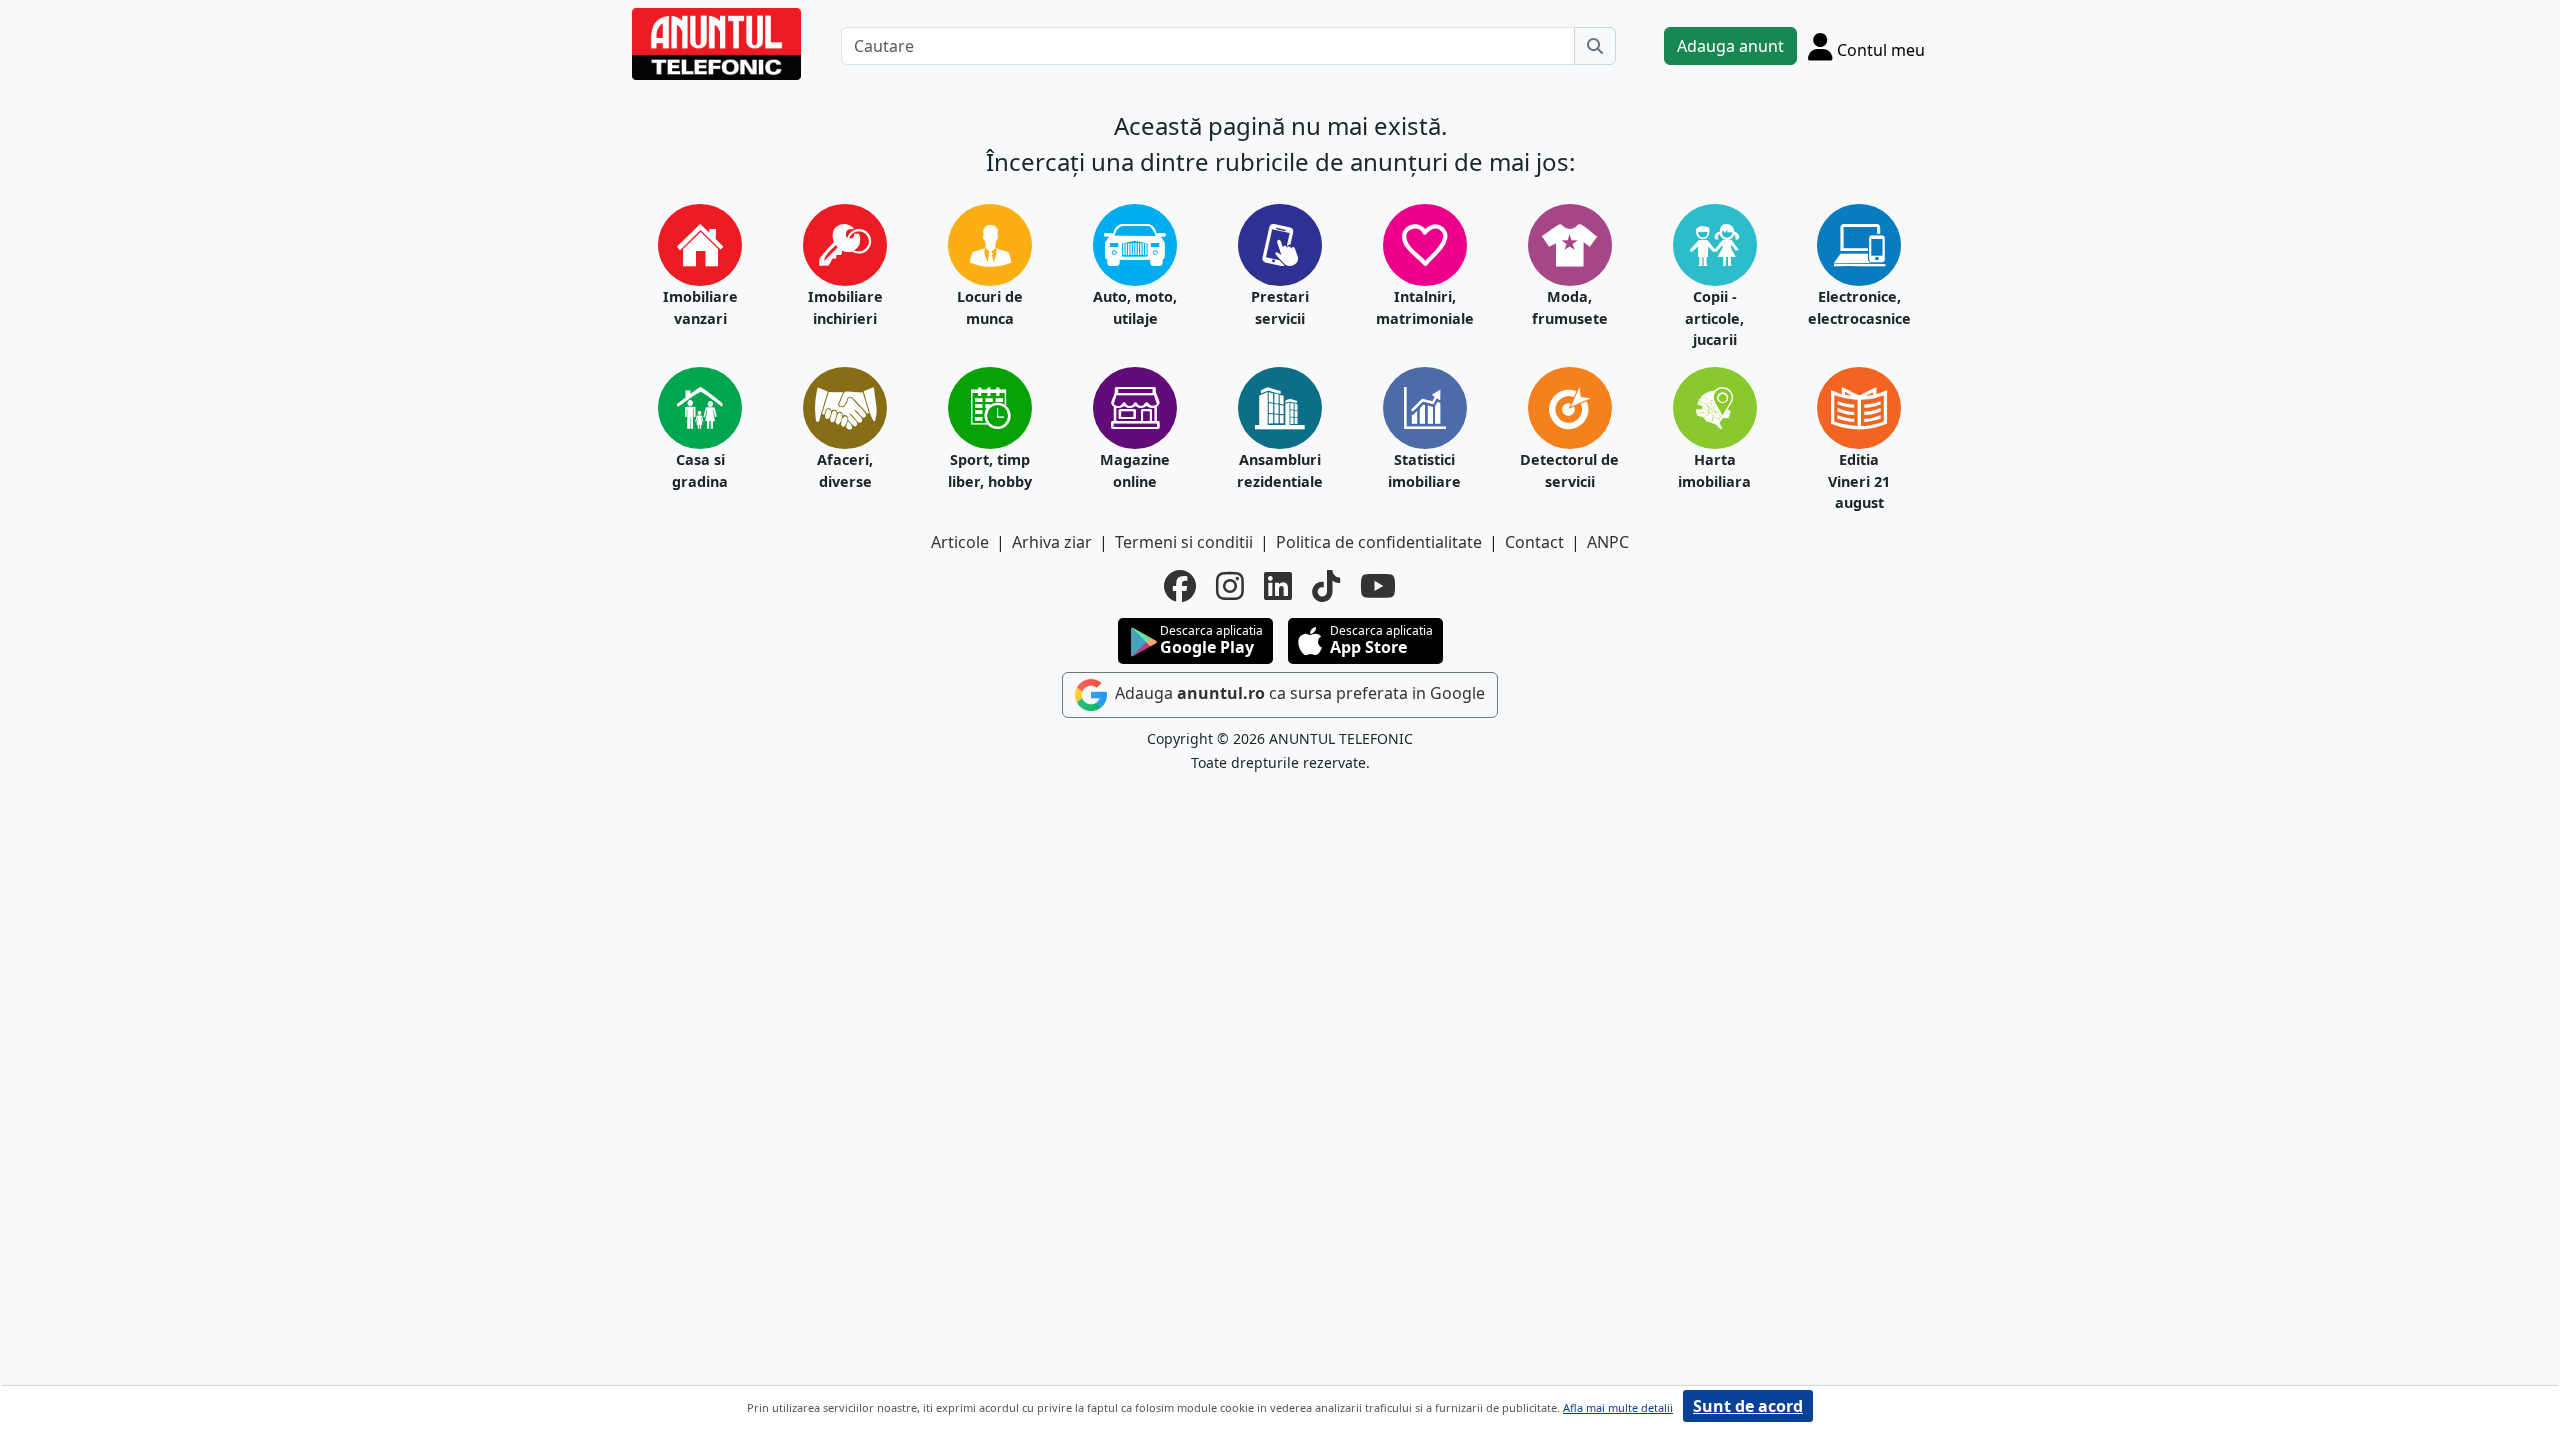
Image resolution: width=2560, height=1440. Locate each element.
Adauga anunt (1730, 46)
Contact (1534, 542)
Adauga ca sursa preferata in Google (1298, 693)
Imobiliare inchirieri (845, 307)
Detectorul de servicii (1569, 470)
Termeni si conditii (1184, 542)
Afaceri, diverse (845, 470)
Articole (960, 542)
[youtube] (1378, 586)
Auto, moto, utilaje (1135, 307)
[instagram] (1230, 586)
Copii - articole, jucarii (1714, 318)
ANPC (1608, 542)
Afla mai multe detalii (1618, 1407)
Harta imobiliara (1714, 470)
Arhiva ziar (1052, 542)
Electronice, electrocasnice (1859, 307)
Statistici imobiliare (1424, 470)
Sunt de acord (1748, 1406)
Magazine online (1135, 470)
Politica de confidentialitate (1379, 542)
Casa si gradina (700, 470)
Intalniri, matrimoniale (1425, 307)
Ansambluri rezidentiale (1280, 470)
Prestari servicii (1280, 307)
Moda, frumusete (1570, 307)
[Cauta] (1595, 46)
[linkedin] (1278, 586)
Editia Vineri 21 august (1859, 481)
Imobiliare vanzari (700, 307)
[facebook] (1180, 586)
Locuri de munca (990, 307)
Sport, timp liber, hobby (990, 470)
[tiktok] (1326, 586)
